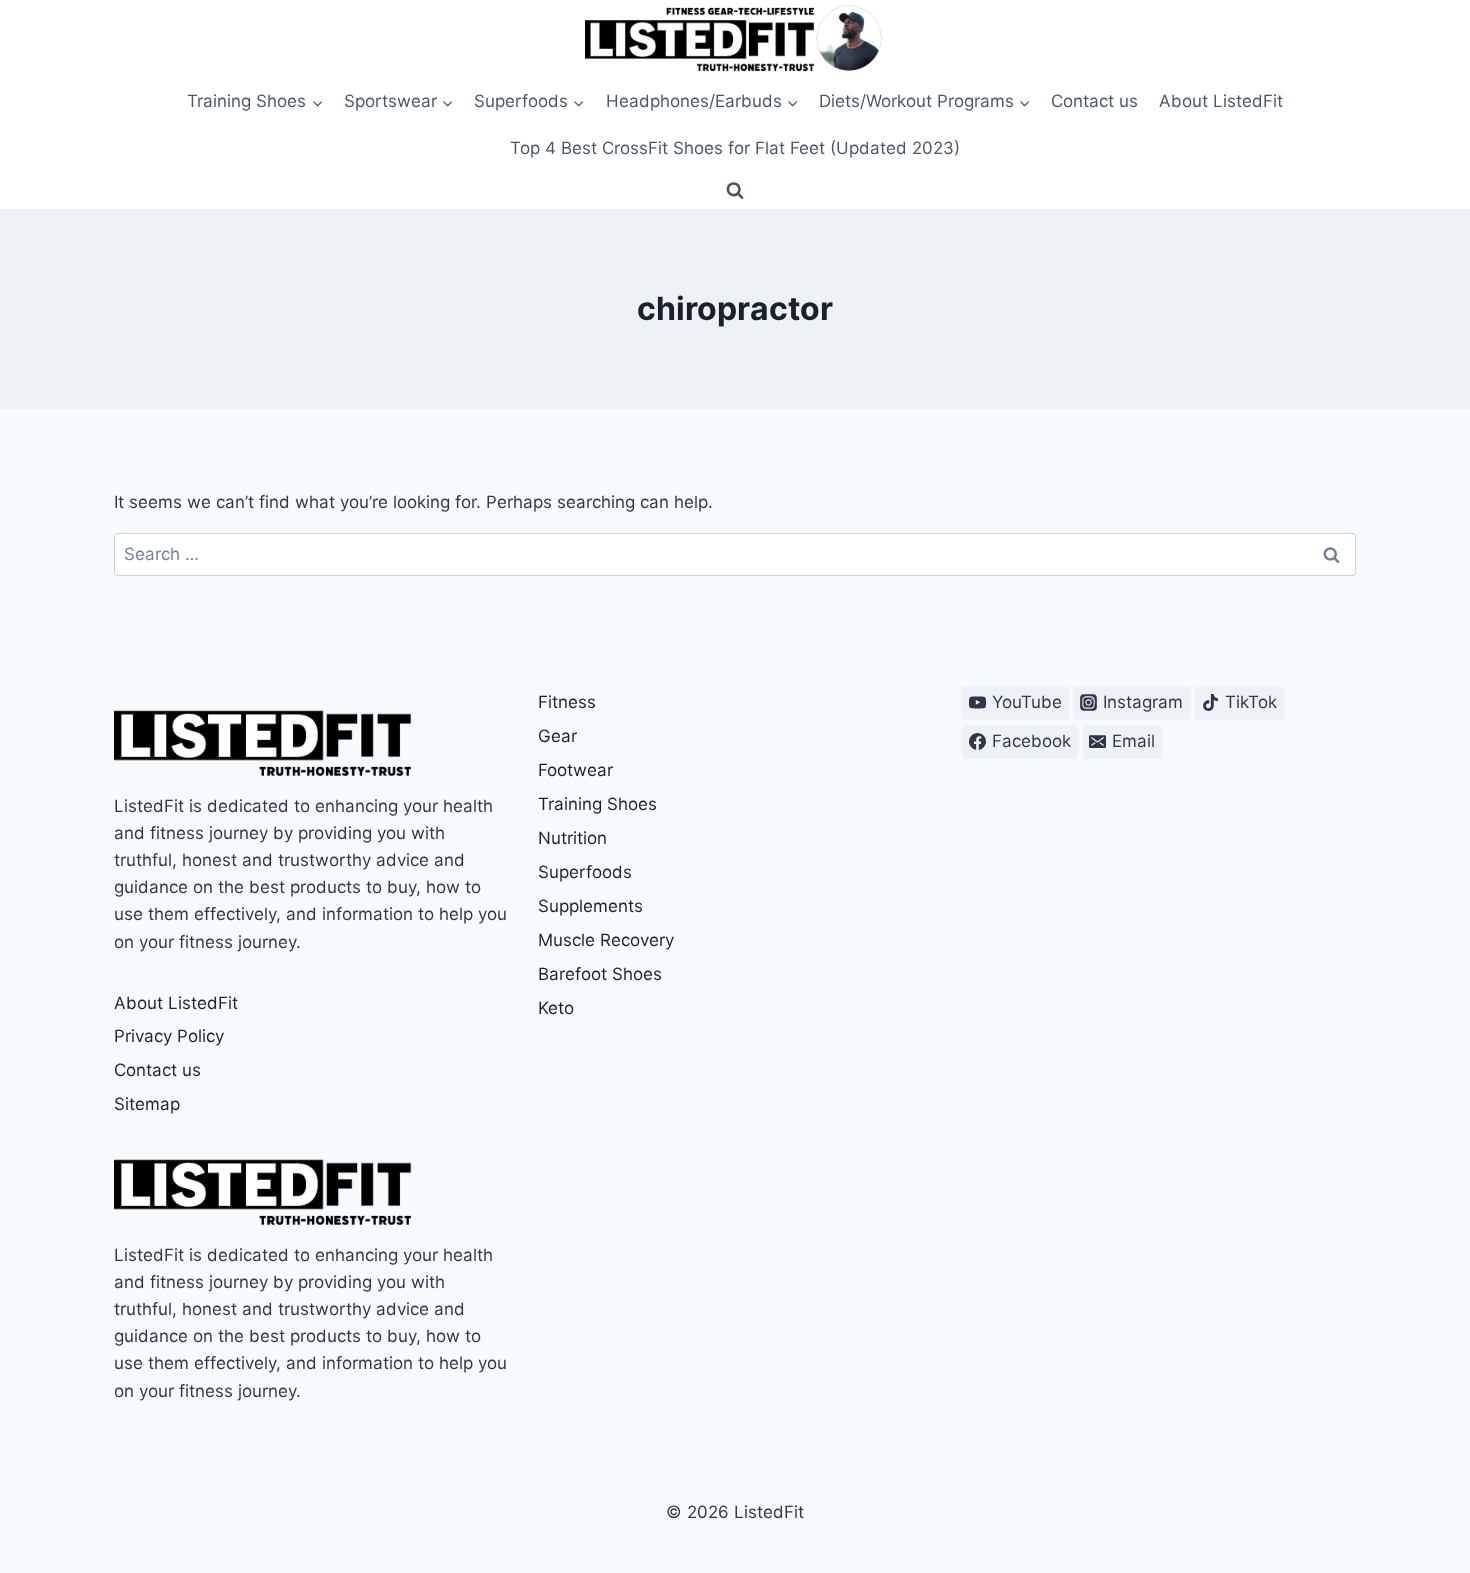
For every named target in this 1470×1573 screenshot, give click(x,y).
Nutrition (572, 838)
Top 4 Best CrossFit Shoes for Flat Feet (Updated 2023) (735, 148)
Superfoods (585, 872)
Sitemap (147, 1104)
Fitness (567, 702)
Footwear (575, 770)
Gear (557, 736)
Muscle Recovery (606, 940)
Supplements (590, 906)
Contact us (1094, 101)
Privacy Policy (169, 1036)
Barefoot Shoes (600, 974)
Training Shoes (597, 804)
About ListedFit (1221, 101)
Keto (556, 1008)
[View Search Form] (735, 191)
